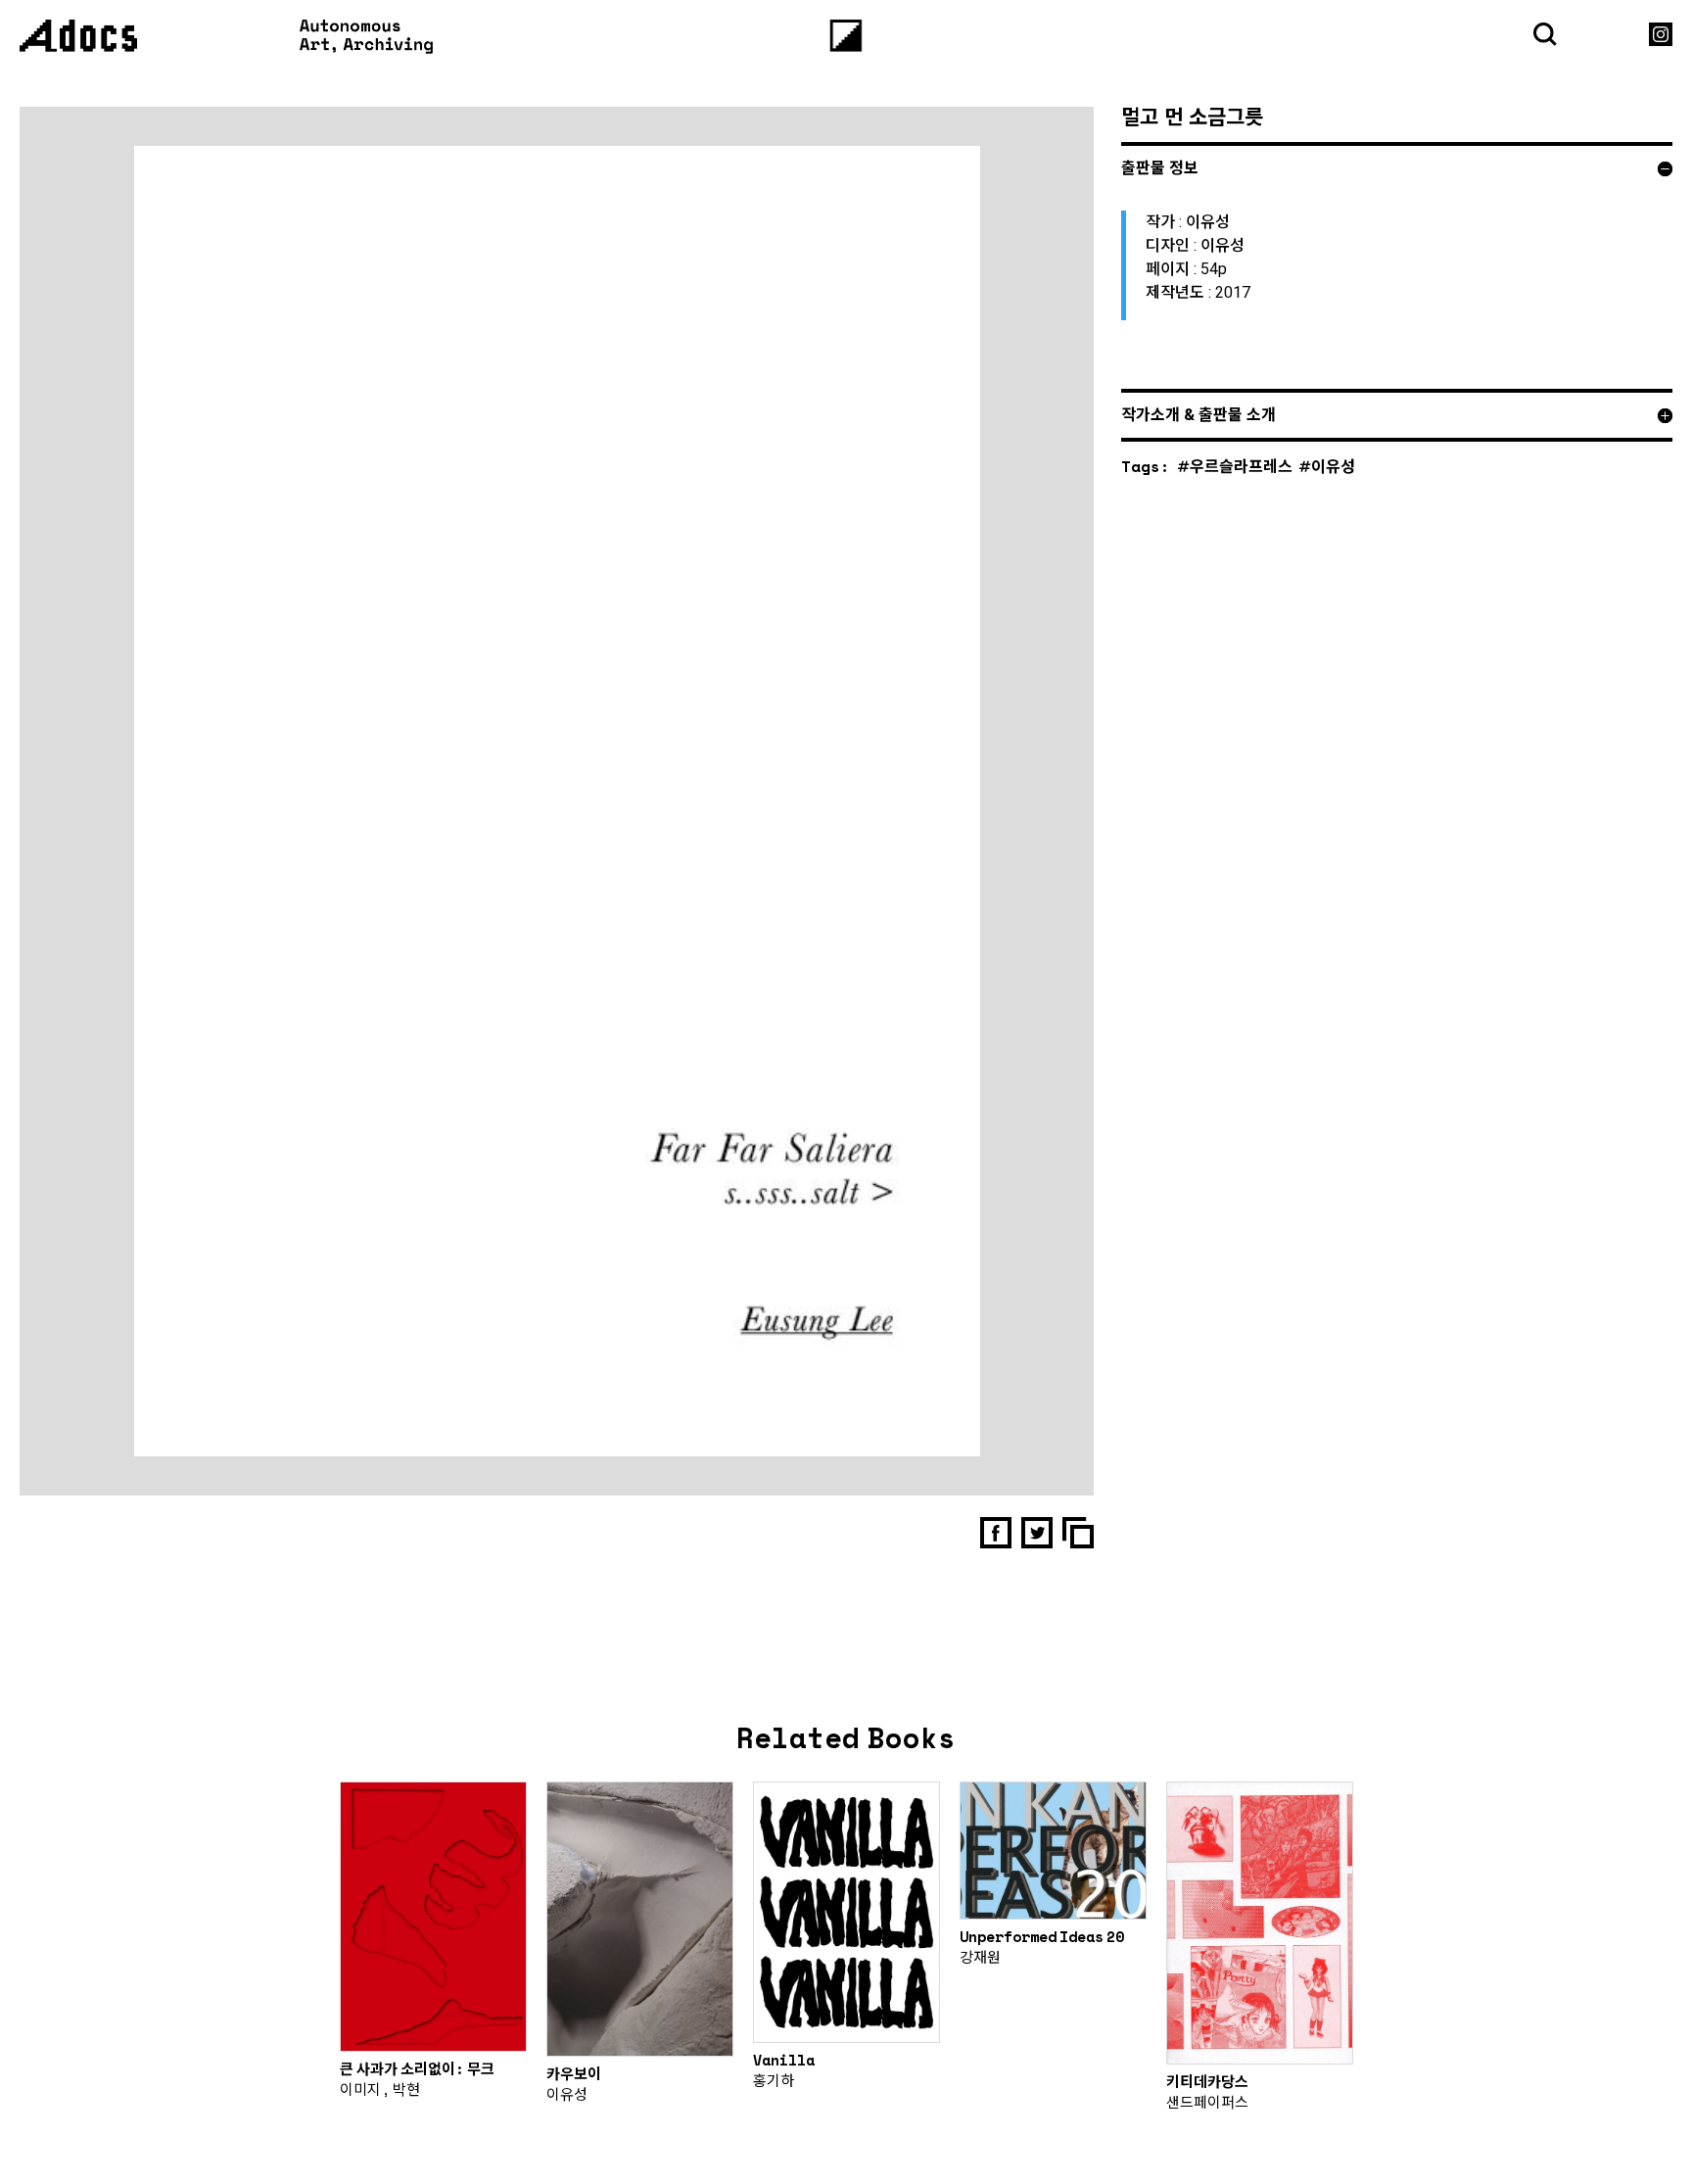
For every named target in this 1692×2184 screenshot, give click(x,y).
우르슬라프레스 (1241, 466)
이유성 (1333, 466)
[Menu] (846, 36)
